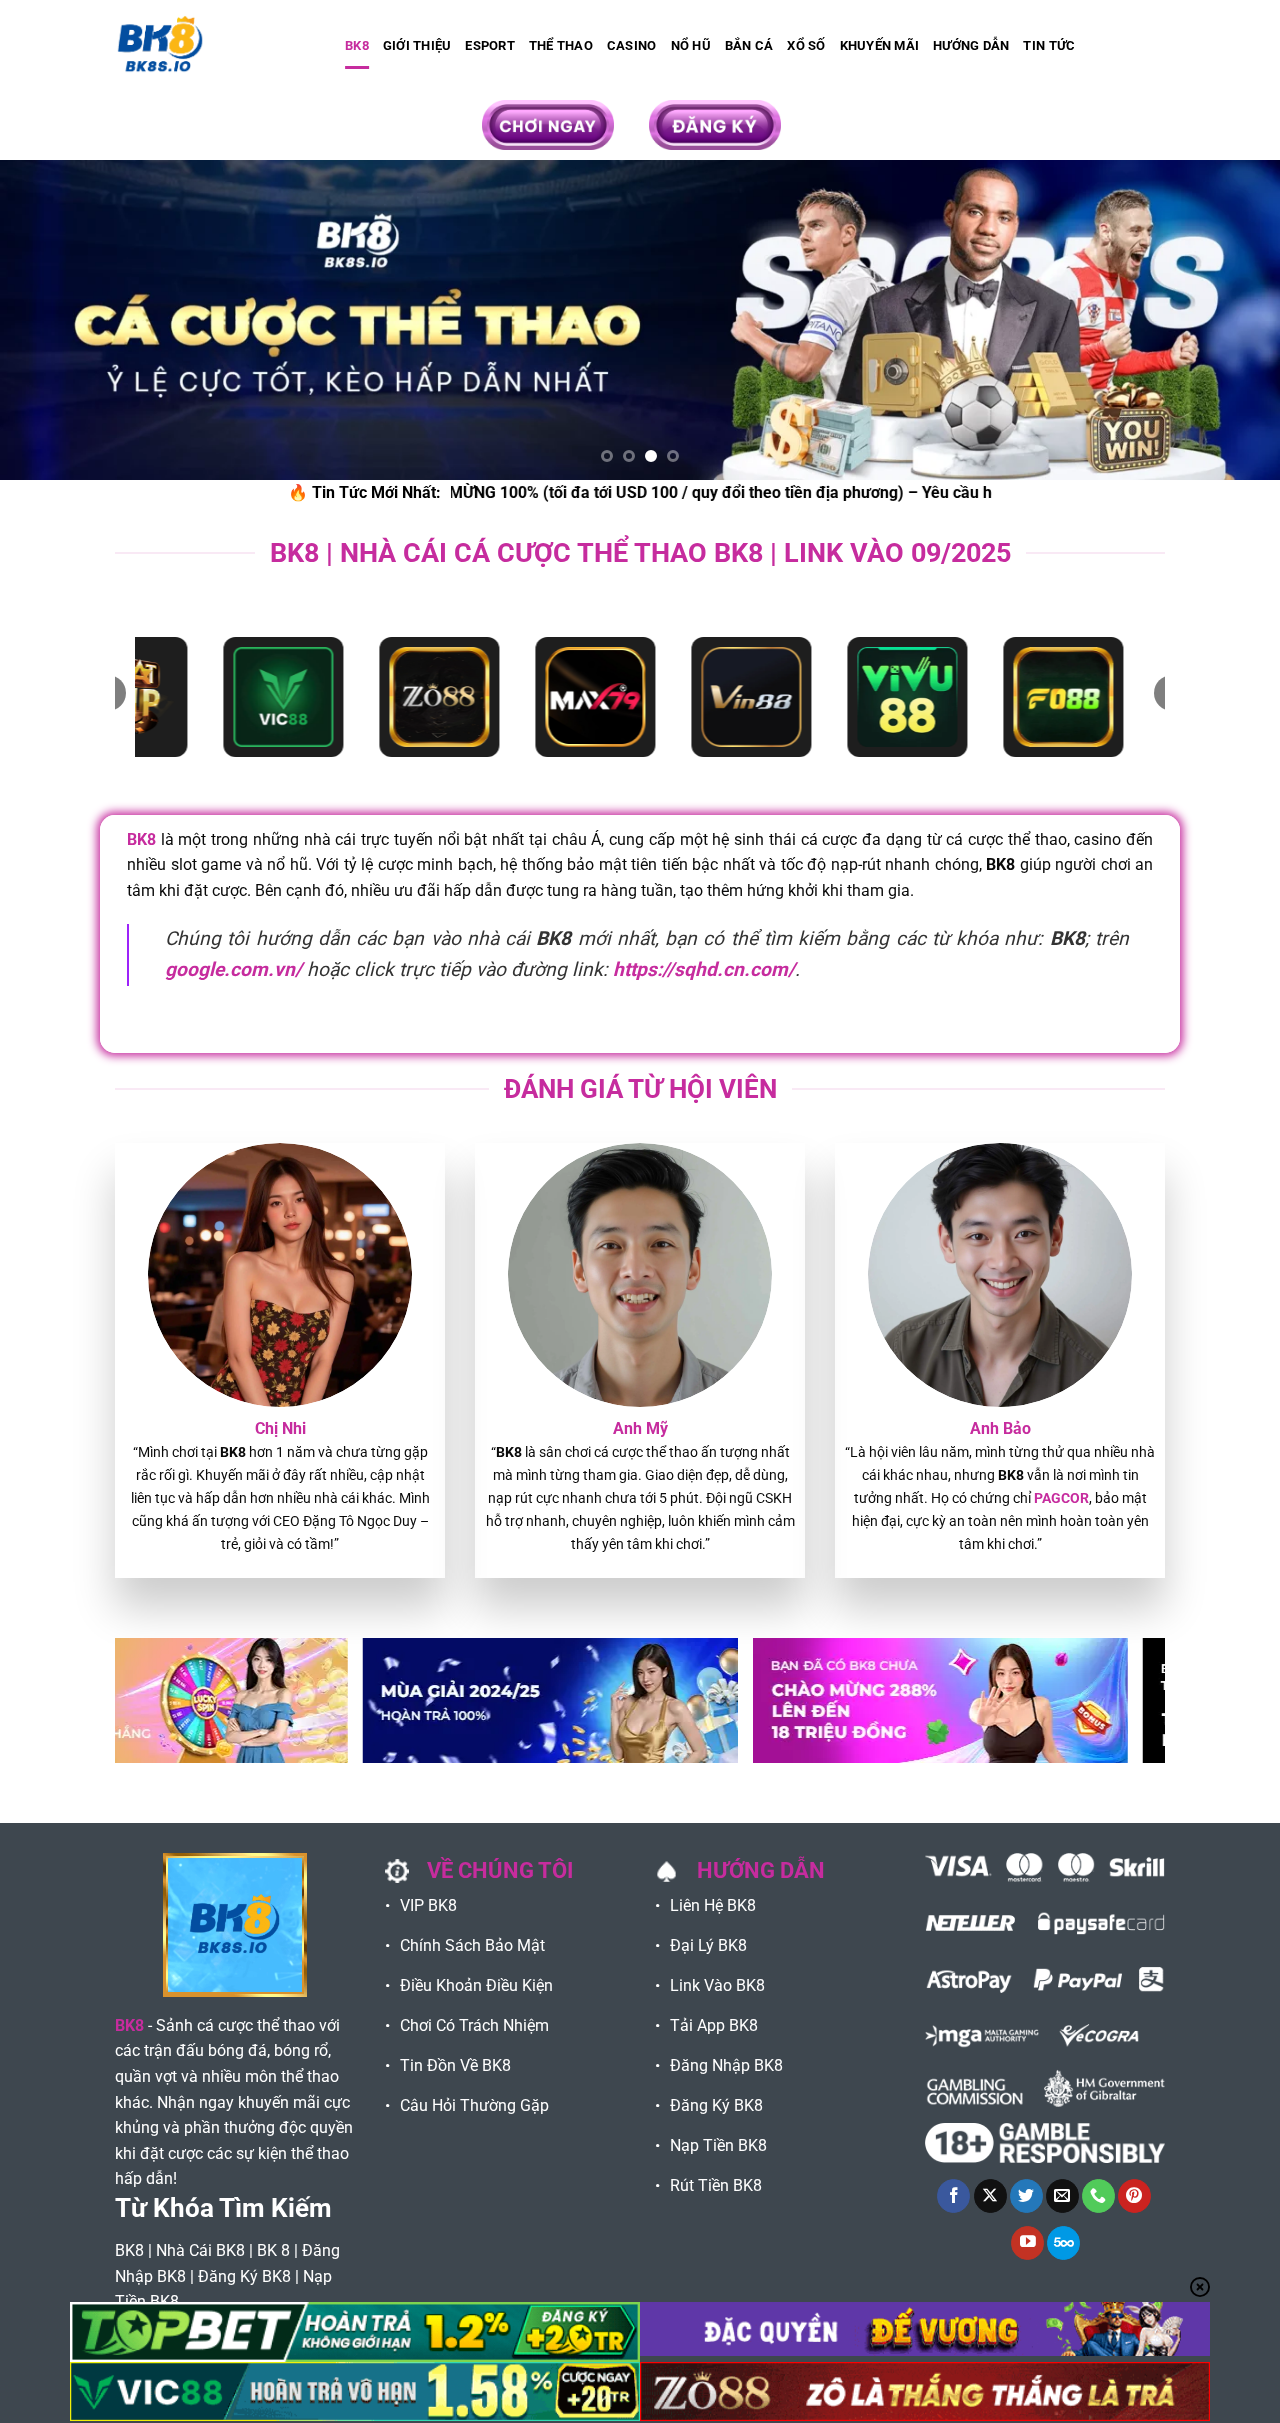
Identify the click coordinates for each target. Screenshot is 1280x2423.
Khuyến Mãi (880, 45)
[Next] (1229, 320)
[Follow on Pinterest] (1134, 2196)
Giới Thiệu (417, 45)
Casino (632, 45)
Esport (490, 45)
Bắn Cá (749, 45)
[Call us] (1098, 2196)
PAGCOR (1061, 1498)
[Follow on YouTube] (1027, 2243)
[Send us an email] (1062, 2196)
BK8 (357, 45)
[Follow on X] (990, 2196)
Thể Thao (561, 45)
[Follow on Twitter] (1026, 2196)
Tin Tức (1049, 45)
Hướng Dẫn (971, 45)
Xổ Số (806, 45)
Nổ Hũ (691, 45)
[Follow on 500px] (1063, 2243)
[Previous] (51, 320)
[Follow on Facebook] (953, 2196)
